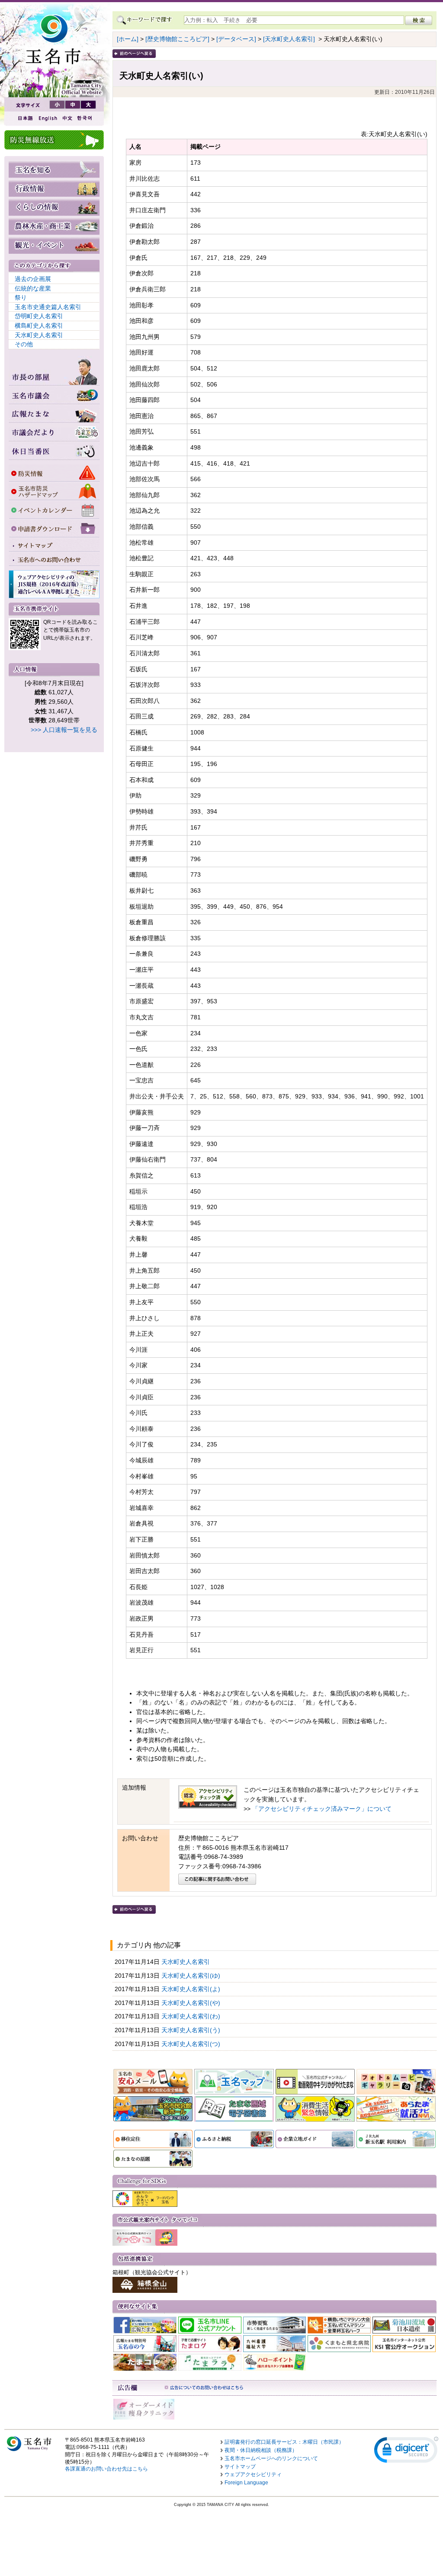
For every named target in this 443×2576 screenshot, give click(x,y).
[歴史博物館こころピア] (177, 39)
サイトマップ (240, 2467)
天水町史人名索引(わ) (192, 2016)
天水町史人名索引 (39, 335)
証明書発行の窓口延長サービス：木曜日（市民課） (284, 2442)
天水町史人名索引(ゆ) (192, 1976)
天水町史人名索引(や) (192, 2003)
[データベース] (236, 39)
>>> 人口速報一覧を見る (64, 730)
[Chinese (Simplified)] (67, 118)
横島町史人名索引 (39, 326)
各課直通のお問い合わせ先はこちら (106, 2469)
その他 (24, 344)
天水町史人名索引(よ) (192, 1989)
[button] (406, 2452)
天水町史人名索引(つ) (192, 2044)
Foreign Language (246, 2483)
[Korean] (85, 118)
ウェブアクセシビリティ (253, 2474)
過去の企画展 (33, 279)
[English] (47, 118)
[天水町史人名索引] (289, 39)
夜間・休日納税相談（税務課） (261, 2450)
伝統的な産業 (33, 288)
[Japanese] (25, 118)
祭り (21, 297)
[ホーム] (128, 39)
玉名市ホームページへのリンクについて (271, 2458)
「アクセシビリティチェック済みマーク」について (322, 1809)
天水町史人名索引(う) (192, 2030)
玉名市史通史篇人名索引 (48, 307)
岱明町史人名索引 (39, 316)
